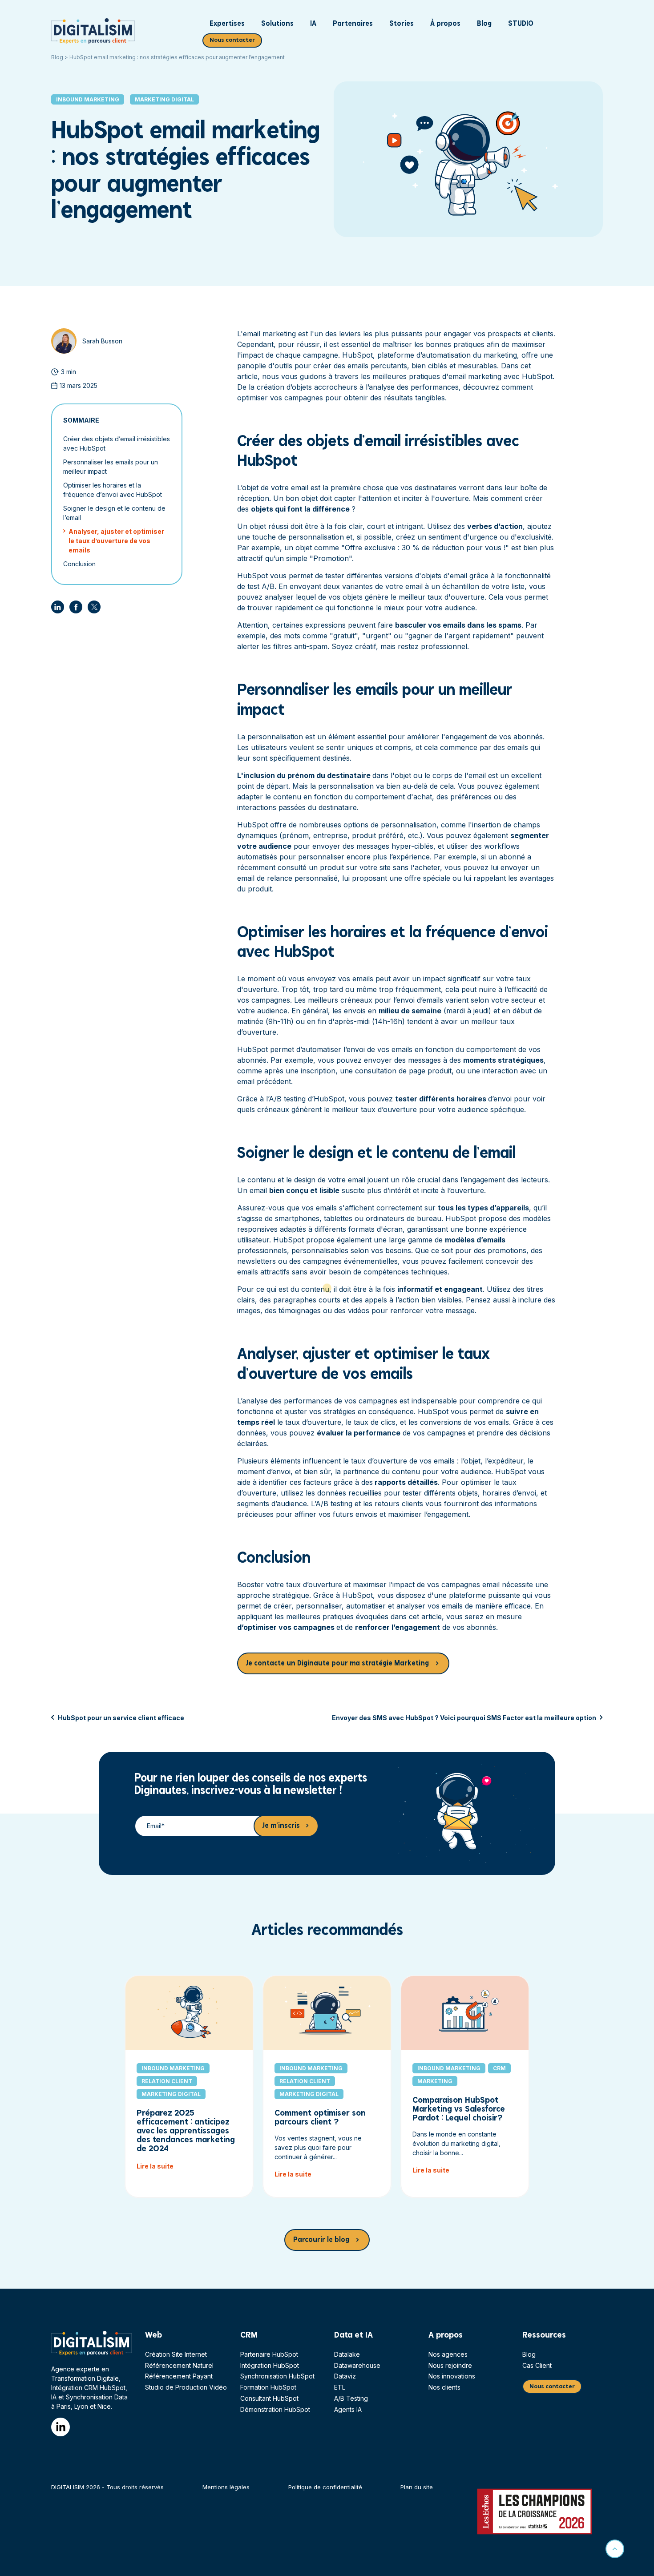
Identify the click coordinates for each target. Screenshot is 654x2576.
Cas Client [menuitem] (537, 2365)
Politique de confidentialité (325, 2487)
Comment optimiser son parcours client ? (320, 2118)
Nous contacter (232, 40)
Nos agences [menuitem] (448, 2354)
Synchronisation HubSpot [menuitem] (277, 2376)
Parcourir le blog (321, 2240)
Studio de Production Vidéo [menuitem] (186, 2387)
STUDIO (521, 24)
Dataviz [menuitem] (345, 2376)
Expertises (227, 24)
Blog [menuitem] (529, 2354)
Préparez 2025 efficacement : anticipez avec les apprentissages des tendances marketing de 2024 (186, 2131)
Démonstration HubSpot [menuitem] (275, 2409)
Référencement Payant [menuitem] (179, 2376)
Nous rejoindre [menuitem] (450, 2365)
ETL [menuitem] (340, 2387)
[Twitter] (94, 607)
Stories (402, 24)
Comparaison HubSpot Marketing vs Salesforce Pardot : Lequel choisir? (459, 2109)
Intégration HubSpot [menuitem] (270, 2365)
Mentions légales (226, 2487)
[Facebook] (76, 607)
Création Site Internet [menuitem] (176, 2354)
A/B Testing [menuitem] (351, 2398)
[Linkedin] (58, 607)
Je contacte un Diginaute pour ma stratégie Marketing (337, 1663)
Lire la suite (155, 2166)
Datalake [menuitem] (347, 2354)
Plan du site (417, 2487)
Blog (484, 24)
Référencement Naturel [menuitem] (179, 2365)
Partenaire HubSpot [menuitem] (269, 2354)
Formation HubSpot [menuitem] (268, 2387)
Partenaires (353, 24)
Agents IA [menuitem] (348, 2409)
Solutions (277, 24)
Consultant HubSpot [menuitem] (269, 2398)
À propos (445, 24)
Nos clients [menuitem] (444, 2387)
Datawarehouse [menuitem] (357, 2365)
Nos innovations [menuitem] (452, 2376)
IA (313, 24)
